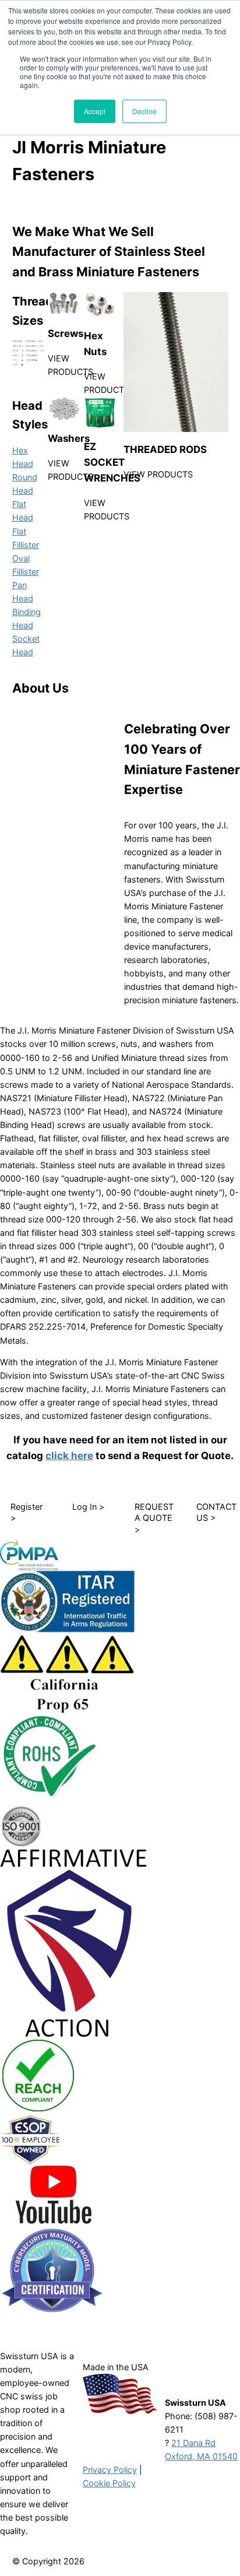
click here (69, 1456)
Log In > (89, 1507)
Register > (27, 1512)
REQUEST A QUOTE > (154, 1518)
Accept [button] (95, 111)
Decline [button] (144, 111)
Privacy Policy (110, 2470)
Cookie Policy (109, 2483)
